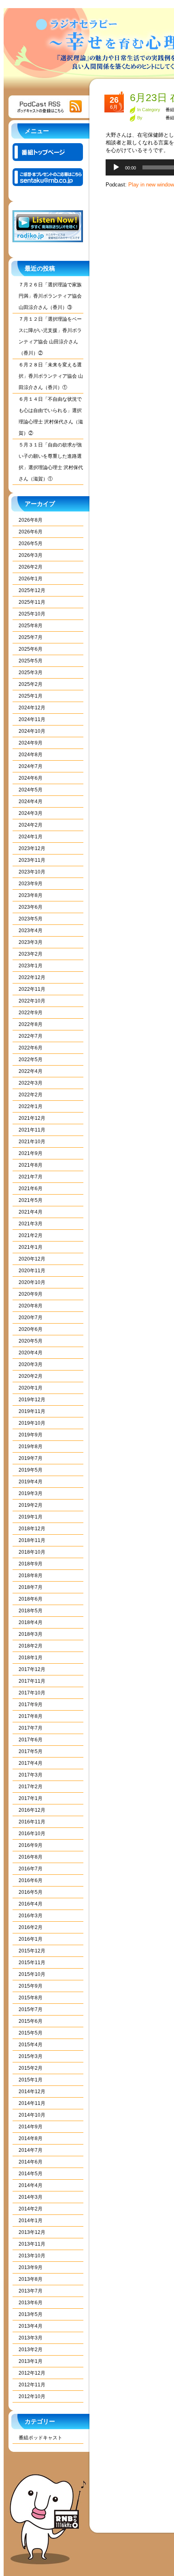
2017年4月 (31, 1763)
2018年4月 (31, 1622)
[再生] (116, 167)
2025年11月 (32, 602)
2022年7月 (31, 1036)
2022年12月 (32, 977)
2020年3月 (31, 1364)
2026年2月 (31, 567)
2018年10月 (32, 1552)
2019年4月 (31, 1482)
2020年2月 (31, 1376)
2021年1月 (31, 1247)
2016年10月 (32, 1834)
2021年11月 (32, 1130)
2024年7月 (31, 766)
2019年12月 (32, 1400)
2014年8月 (31, 2138)
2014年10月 (32, 2115)
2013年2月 (31, 2350)
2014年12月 (32, 2092)
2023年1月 (31, 966)
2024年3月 (31, 813)
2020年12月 (32, 1259)
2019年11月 (32, 1411)
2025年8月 (31, 626)
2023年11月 (32, 860)
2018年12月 (32, 1529)
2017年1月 (31, 1798)
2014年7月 (31, 2150)
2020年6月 (31, 1329)
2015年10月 (32, 1974)
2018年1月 (31, 1658)
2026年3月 (31, 555)
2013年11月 (32, 2244)
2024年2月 (31, 825)
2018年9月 (31, 1564)
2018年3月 (31, 1634)
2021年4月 (31, 1212)
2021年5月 (31, 1200)
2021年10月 (32, 1142)
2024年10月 (32, 731)
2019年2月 (31, 1505)
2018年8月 (31, 1576)
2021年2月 (31, 1235)
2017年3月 (31, 1775)
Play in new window (151, 185)
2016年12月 (32, 1810)
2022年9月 (31, 1013)
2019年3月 (31, 1493)
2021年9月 (31, 1153)
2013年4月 (31, 2326)
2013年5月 (31, 2314)
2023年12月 (32, 848)
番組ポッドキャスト (40, 2438)
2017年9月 (31, 1705)
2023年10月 (32, 872)
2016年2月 (31, 1927)
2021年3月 (31, 1224)
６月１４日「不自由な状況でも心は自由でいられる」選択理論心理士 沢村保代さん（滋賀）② (51, 416)
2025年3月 (31, 673)
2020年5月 (31, 1341)
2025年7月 (31, 637)
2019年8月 (31, 1447)
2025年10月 (32, 614)
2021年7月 (31, 1177)
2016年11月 (32, 1822)
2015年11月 (32, 1963)
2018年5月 (31, 1611)
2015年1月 (31, 2080)
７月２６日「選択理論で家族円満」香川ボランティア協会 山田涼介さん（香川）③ (50, 296)
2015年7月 (31, 2009)
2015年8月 (31, 1998)
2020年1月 (31, 1388)
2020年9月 (31, 1294)
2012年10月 (32, 2396)
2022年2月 (31, 1095)
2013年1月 (31, 2361)
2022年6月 (31, 1048)
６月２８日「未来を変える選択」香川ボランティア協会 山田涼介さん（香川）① (51, 376)
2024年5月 (31, 790)
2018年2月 (31, 1646)
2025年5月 (31, 661)
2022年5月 (31, 1060)
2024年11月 (32, 719)
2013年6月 (31, 2303)
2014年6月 (31, 2162)
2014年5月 (31, 2174)
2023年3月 (31, 942)
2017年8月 (31, 1716)
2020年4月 (31, 1353)
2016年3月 (31, 1916)
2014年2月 (31, 2209)
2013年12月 (32, 2232)
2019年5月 (31, 1470)
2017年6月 (31, 1740)
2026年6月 (31, 532)
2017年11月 (32, 1681)
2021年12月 (32, 1118)
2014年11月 (32, 2103)
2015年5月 (31, 2033)
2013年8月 (31, 2279)
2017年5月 (31, 1751)
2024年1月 (31, 837)
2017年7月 (31, 1728)
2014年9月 (31, 2127)
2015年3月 (31, 2056)
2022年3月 (31, 1083)
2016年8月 (31, 1857)
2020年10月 (32, 1282)
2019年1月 (31, 1517)
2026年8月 (31, 520)
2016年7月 (31, 1869)
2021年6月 (31, 1189)
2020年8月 (31, 1306)
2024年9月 (31, 743)
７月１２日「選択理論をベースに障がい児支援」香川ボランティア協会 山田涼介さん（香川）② (50, 336)
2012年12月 (32, 2373)
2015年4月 (31, 2045)
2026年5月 (31, 544)
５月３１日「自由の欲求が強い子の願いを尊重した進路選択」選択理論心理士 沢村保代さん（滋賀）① (51, 462)
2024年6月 (31, 778)
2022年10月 (32, 1001)
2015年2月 (31, 2068)
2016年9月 (31, 1845)
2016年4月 (31, 1904)
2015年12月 (32, 1951)
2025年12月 (32, 590)
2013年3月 (31, 2338)
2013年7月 (31, 2291)
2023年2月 (31, 954)
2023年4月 (31, 931)
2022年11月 (32, 989)
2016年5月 (31, 1892)
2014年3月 (31, 2197)
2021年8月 (31, 1165)
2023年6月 (31, 907)
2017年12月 (32, 1669)
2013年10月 (32, 2256)
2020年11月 (32, 1271)
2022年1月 (31, 1106)
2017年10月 (32, 1693)
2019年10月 (32, 1423)
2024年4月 (31, 802)
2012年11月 (32, 2385)
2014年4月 (31, 2185)
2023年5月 (31, 919)
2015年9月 (31, 1986)
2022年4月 (31, 1071)
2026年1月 (31, 579)
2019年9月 (31, 1435)
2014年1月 (31, 2221)
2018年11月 (32, 1540)
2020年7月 (31, 1318)
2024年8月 (31, 755)
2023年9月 (31, 884)
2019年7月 (31, 1458)
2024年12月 (32, 708)
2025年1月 (31, 696)
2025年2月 (31, 684)
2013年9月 (31, 2267)
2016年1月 (31, 1939)
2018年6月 (31, 1599)
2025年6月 (31, 649)
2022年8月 (31, 1024)
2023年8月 (31, 895)
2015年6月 (31, 2021)
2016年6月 (31, 1880)
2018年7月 (31, 1587)
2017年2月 (31, 1787)
